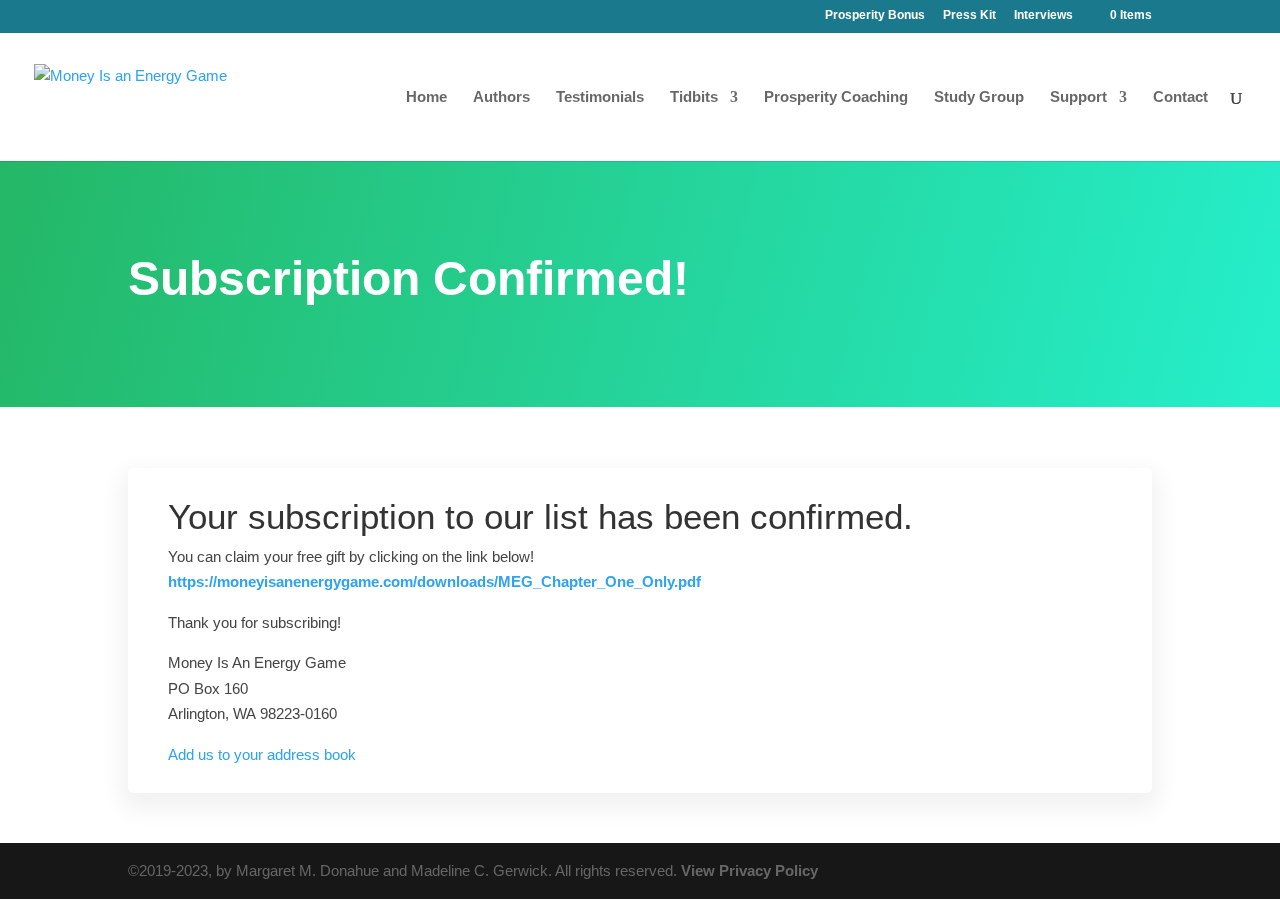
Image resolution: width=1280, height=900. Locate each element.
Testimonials (600, 97)
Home (426, 97)
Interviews (1043, 15)
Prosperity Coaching (836, 97)
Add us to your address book (262, 754)
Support (1078, 97)
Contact (1180, 97)
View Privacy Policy (749, 870)
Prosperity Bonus (875, 15)
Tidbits (694, 97)
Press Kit (969, 15)
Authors (501, 97)
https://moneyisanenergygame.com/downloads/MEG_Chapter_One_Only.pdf (434, 581)
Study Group (979, 97)
